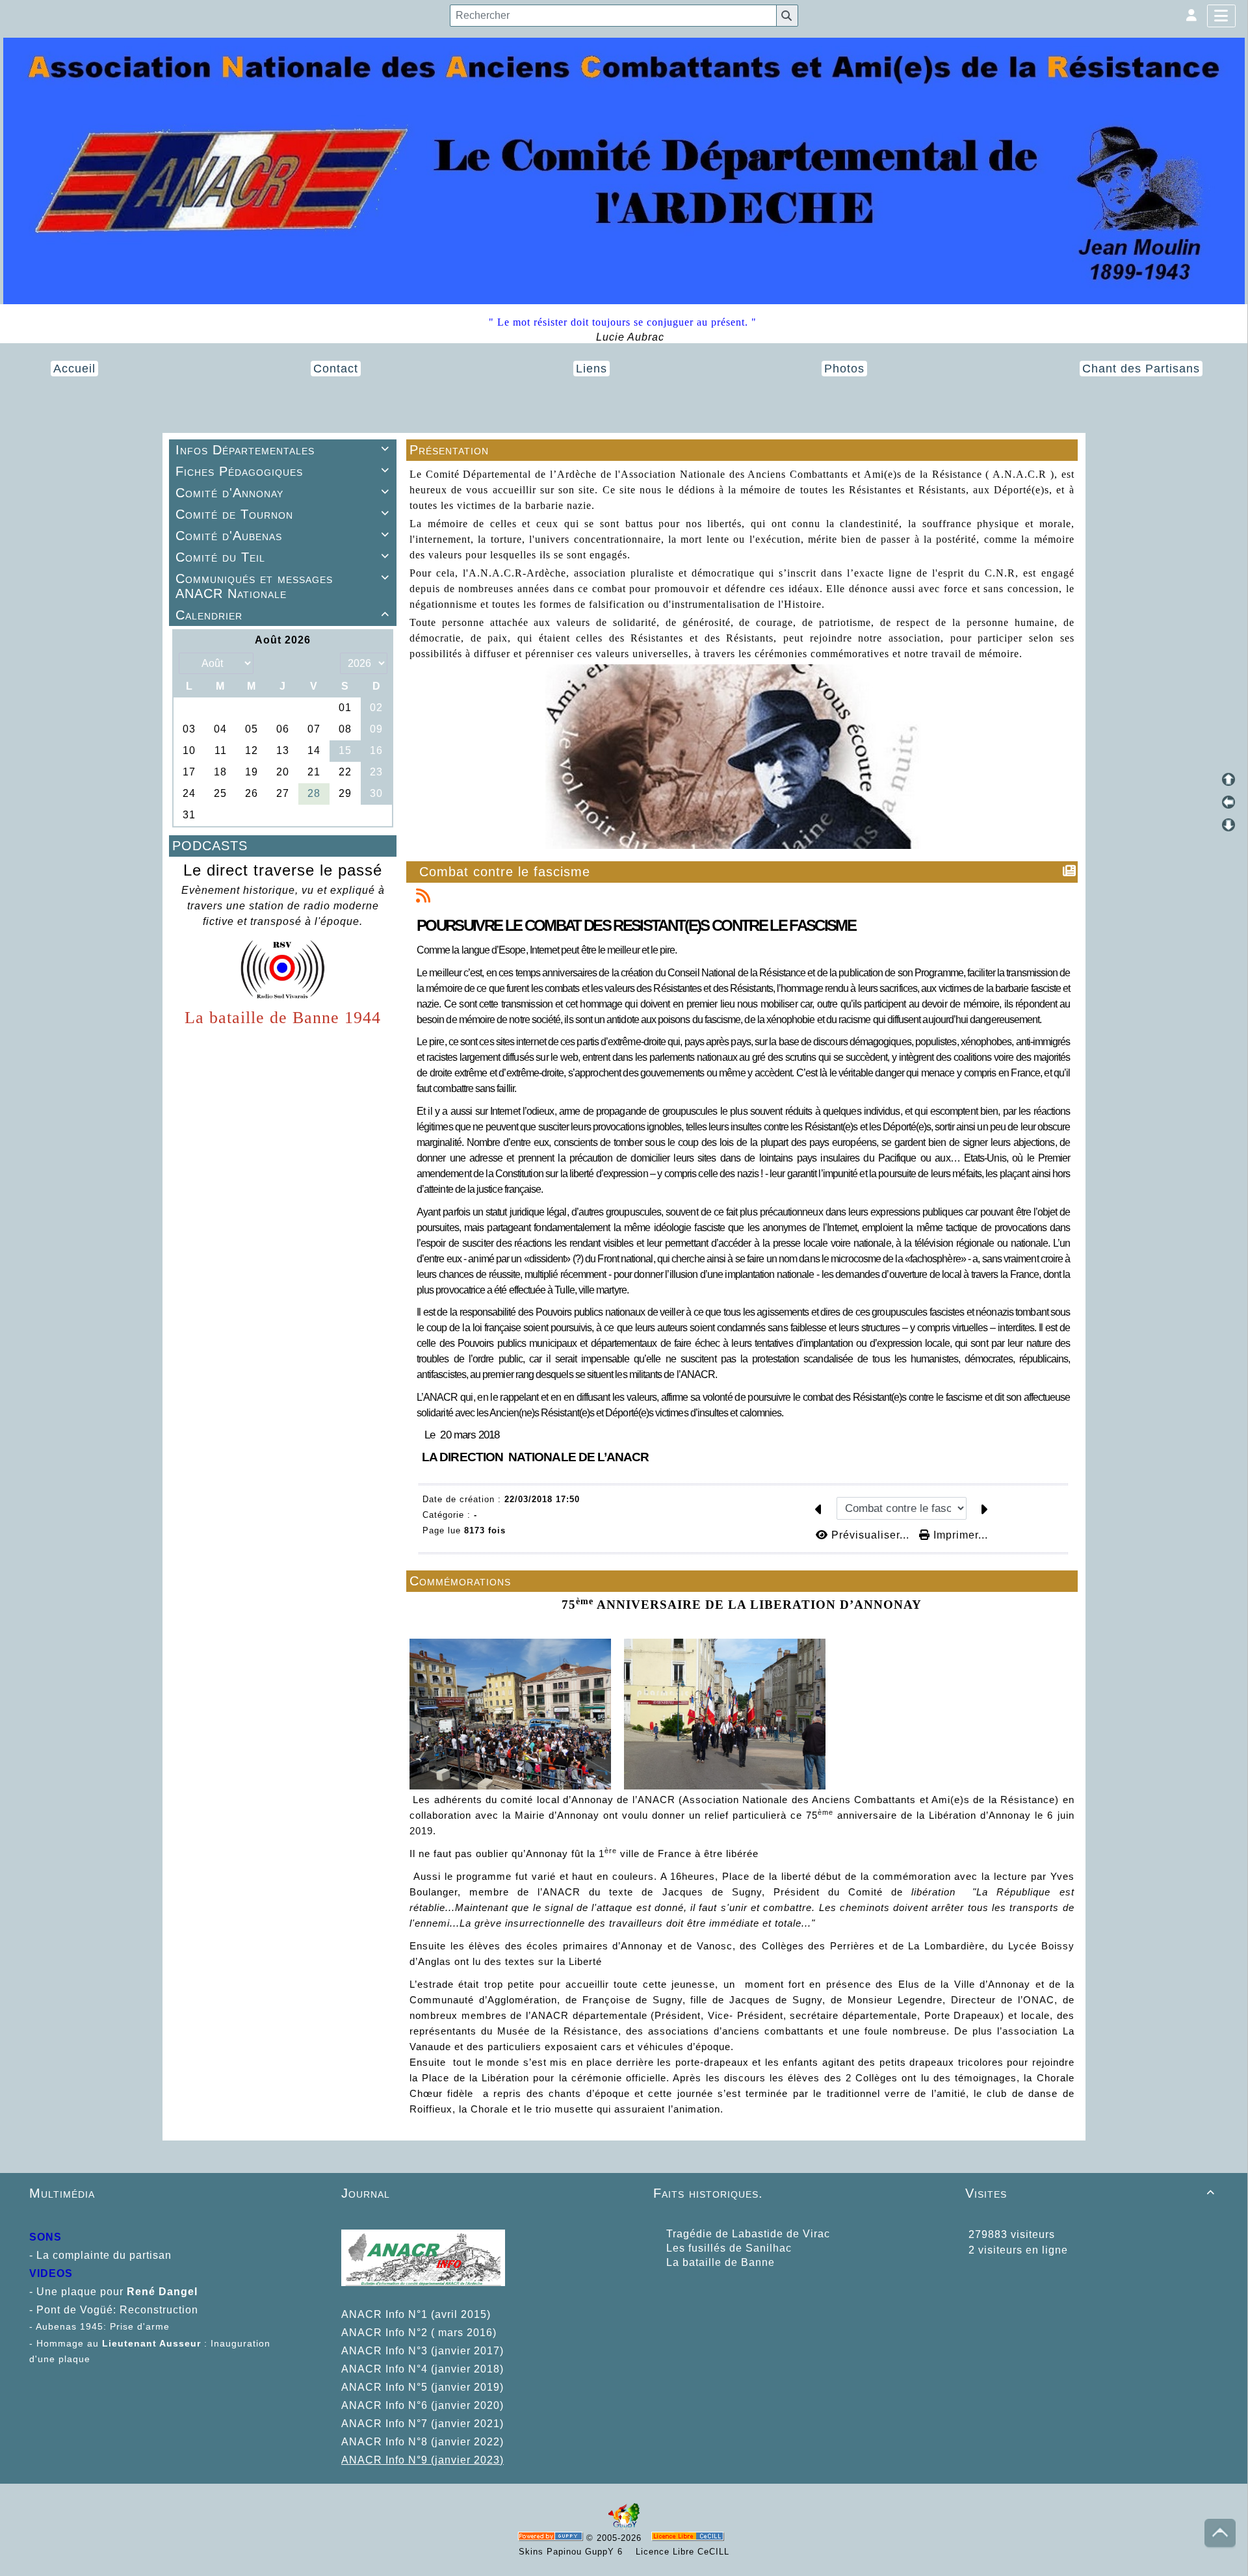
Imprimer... (959, 1535)
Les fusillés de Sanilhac (729, 2248)
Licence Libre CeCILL (681, 2552)
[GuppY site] (624, 2527)
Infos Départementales (282, 450)
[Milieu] (1228, 802)
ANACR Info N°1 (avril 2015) (416, 2314)
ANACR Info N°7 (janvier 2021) (422, 2424)
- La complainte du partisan (100, 2255)
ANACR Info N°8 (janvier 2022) (422, 2442)
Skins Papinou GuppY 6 (574, 2552)
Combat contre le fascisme (505, 872)
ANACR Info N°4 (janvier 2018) (422, 2369)
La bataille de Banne (721, 2262)
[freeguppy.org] (552, 2538)
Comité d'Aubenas (282, 536)
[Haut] (1228, 779)
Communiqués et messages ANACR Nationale (282, 586)
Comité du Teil (282, 557)
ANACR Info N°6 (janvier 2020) (422, 2405)
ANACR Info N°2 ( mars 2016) (419, 2333)
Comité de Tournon (282, 514)
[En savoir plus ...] (689, 2538)
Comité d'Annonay (282, 493)
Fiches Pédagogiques (282, 471)
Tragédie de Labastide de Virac (748, 2234)
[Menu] (1221, 16)
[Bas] (1228, 825)
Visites (1090, 2193)
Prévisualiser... (870, 1535)
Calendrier (282, 615)
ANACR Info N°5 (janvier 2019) (422, 2387)
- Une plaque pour (98, 2292)
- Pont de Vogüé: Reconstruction (114, 2310)
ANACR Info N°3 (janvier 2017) (422, 2351)
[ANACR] (624, 170)
